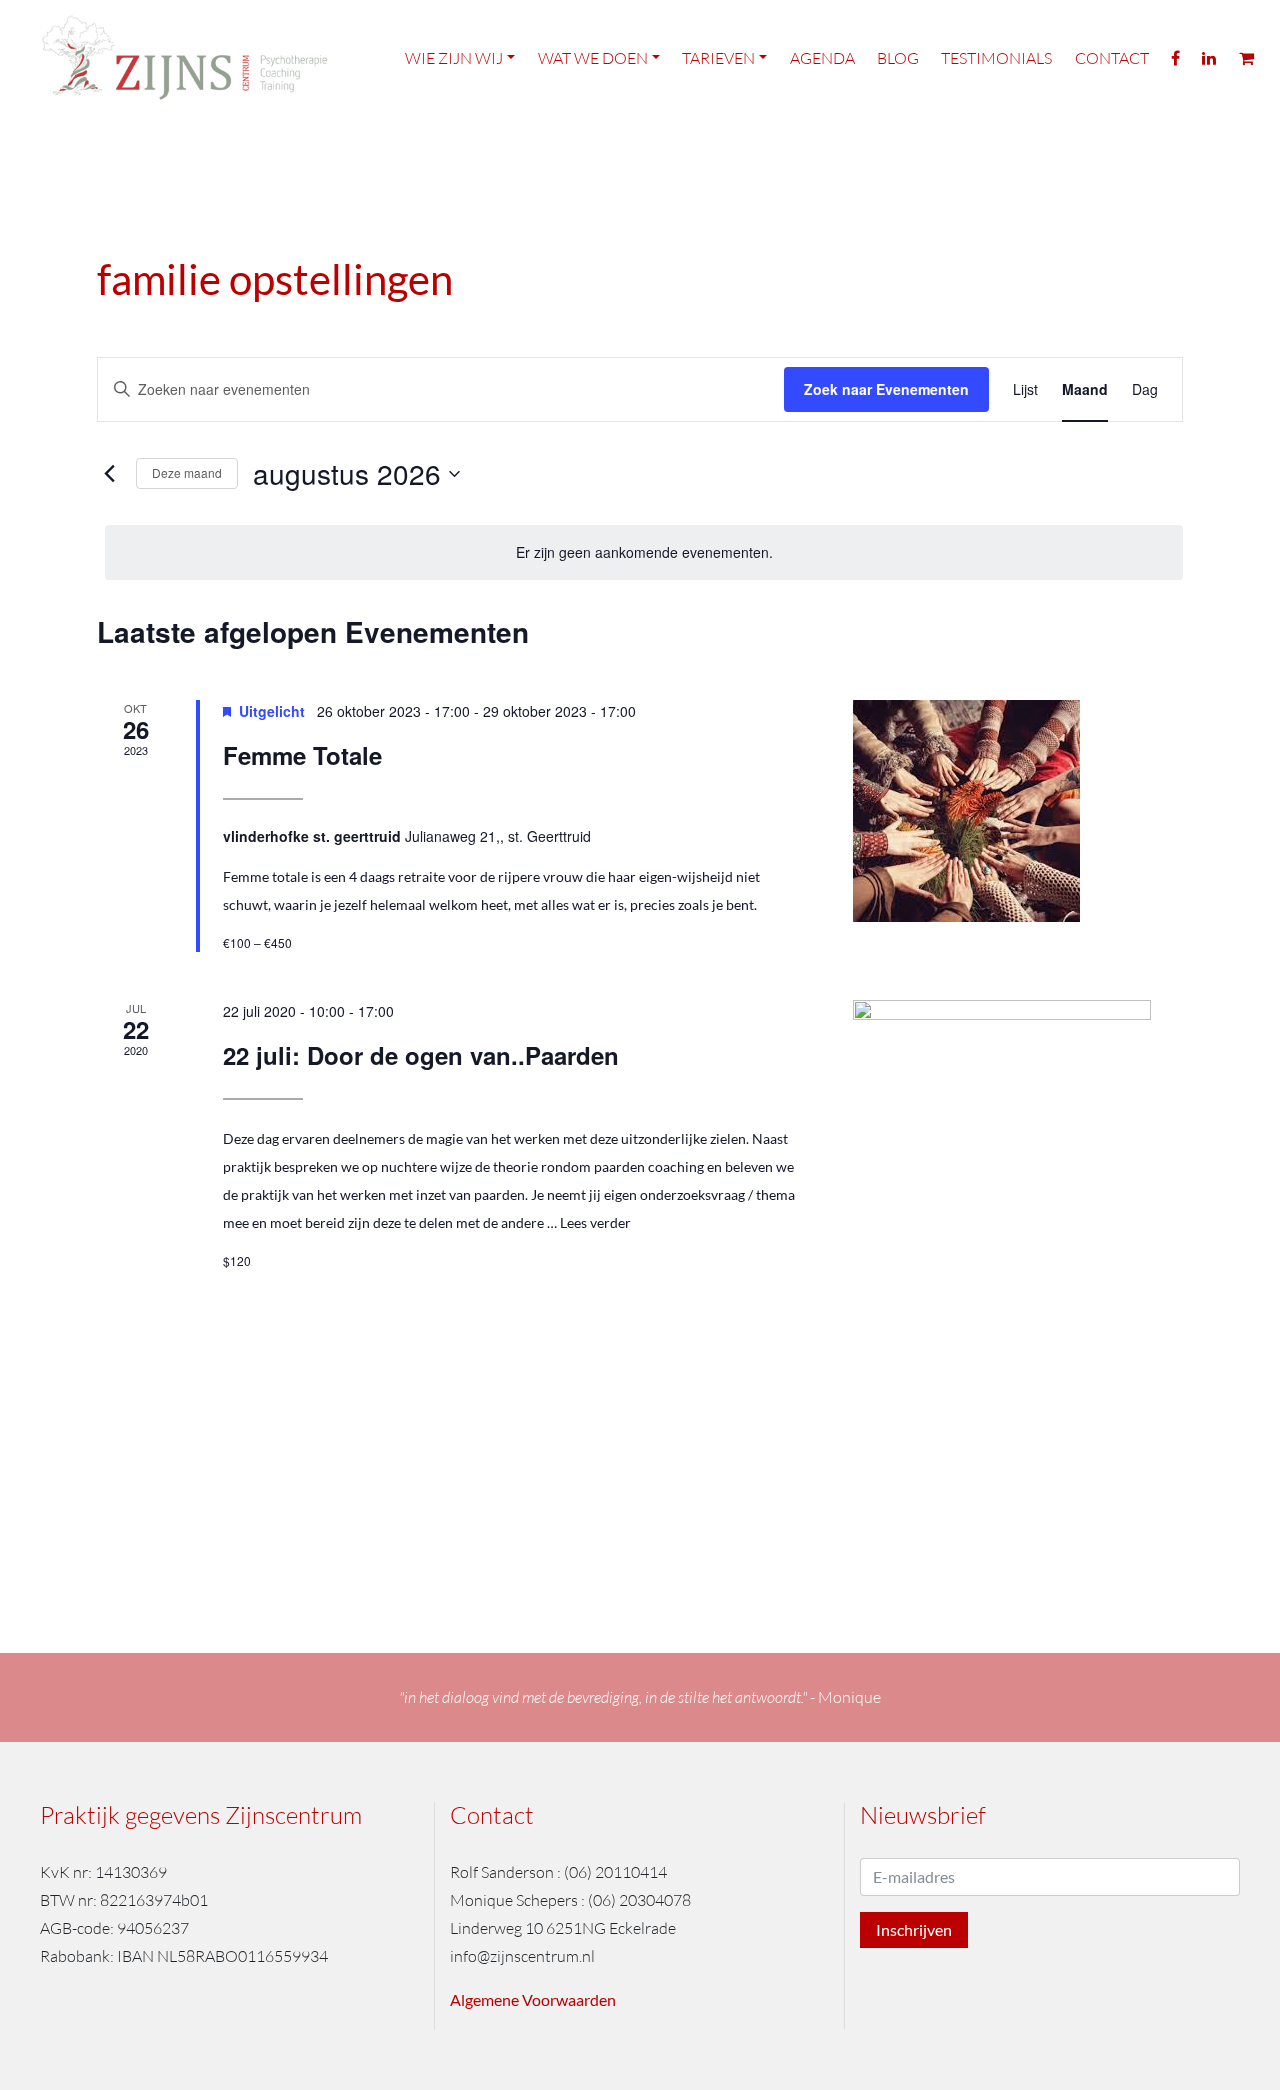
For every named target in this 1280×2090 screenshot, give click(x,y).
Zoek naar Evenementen (886, 389)
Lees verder (595, 1222)
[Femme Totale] (1018, 811)
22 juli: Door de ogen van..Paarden (421, 1055)
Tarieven (718, 58)
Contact (1112, 58)
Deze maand (187, 472)
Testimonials (996, 58)
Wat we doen (593, 58)
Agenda (822, 58)
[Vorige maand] (109, 474)
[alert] (644, 552)
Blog (898, 58)
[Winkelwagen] (1246, 57)
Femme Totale (302, 755)
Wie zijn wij (454, 58)
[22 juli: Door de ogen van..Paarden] (1018, 1194)
